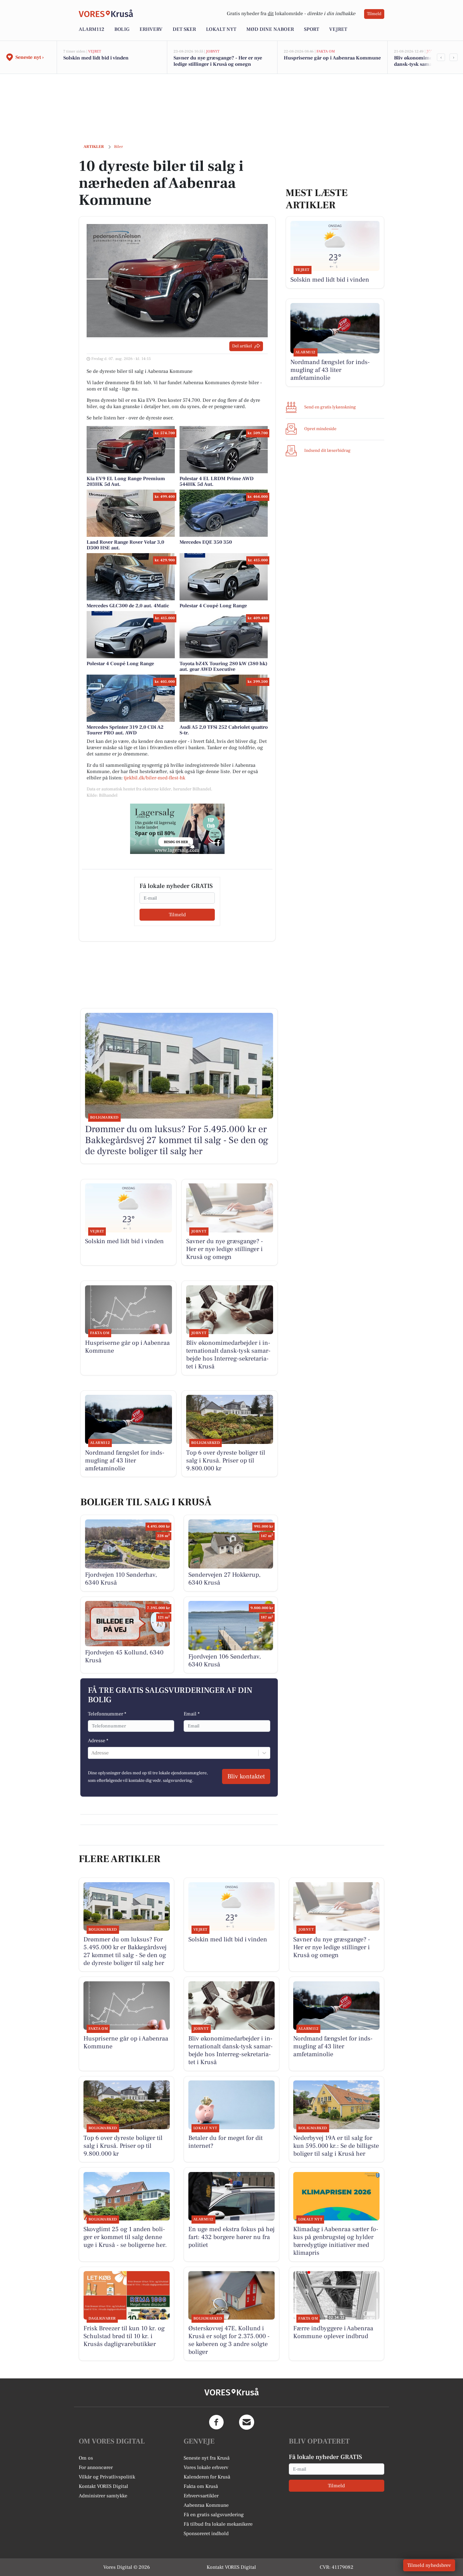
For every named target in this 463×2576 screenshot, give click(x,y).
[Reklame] (177, 829)
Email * (192, 1714)
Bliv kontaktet (246, 1776)
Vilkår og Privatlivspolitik (107, 2477)
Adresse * (98, 1741)
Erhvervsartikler (201, 2496)
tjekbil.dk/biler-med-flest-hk (154, 778)
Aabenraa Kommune (206, 2505)
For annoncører (96, 2467)
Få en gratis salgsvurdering (214, 2515)
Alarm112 (91, 29)
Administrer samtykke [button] (103, 2496)
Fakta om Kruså (201, 2486)
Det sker (184, 29)
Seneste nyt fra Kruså (207, 2458)
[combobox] (92, 1753)
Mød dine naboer (270, 29)
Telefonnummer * (107, 1714)
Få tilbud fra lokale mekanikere (218, 2524)
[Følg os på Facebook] (216, 2422)
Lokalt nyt (221, 29)
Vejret (338, 29)
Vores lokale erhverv (206, 2467)
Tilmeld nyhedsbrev (429, 2565)
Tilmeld (374, 14)
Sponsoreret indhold (206, 2534)
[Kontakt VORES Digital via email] (247, 2422)
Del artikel (242, 346)
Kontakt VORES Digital (103, 2486)
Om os (86, 2458)
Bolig (122, 29)
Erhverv (151, 29)
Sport (312, 29)
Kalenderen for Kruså (207, 2477)
